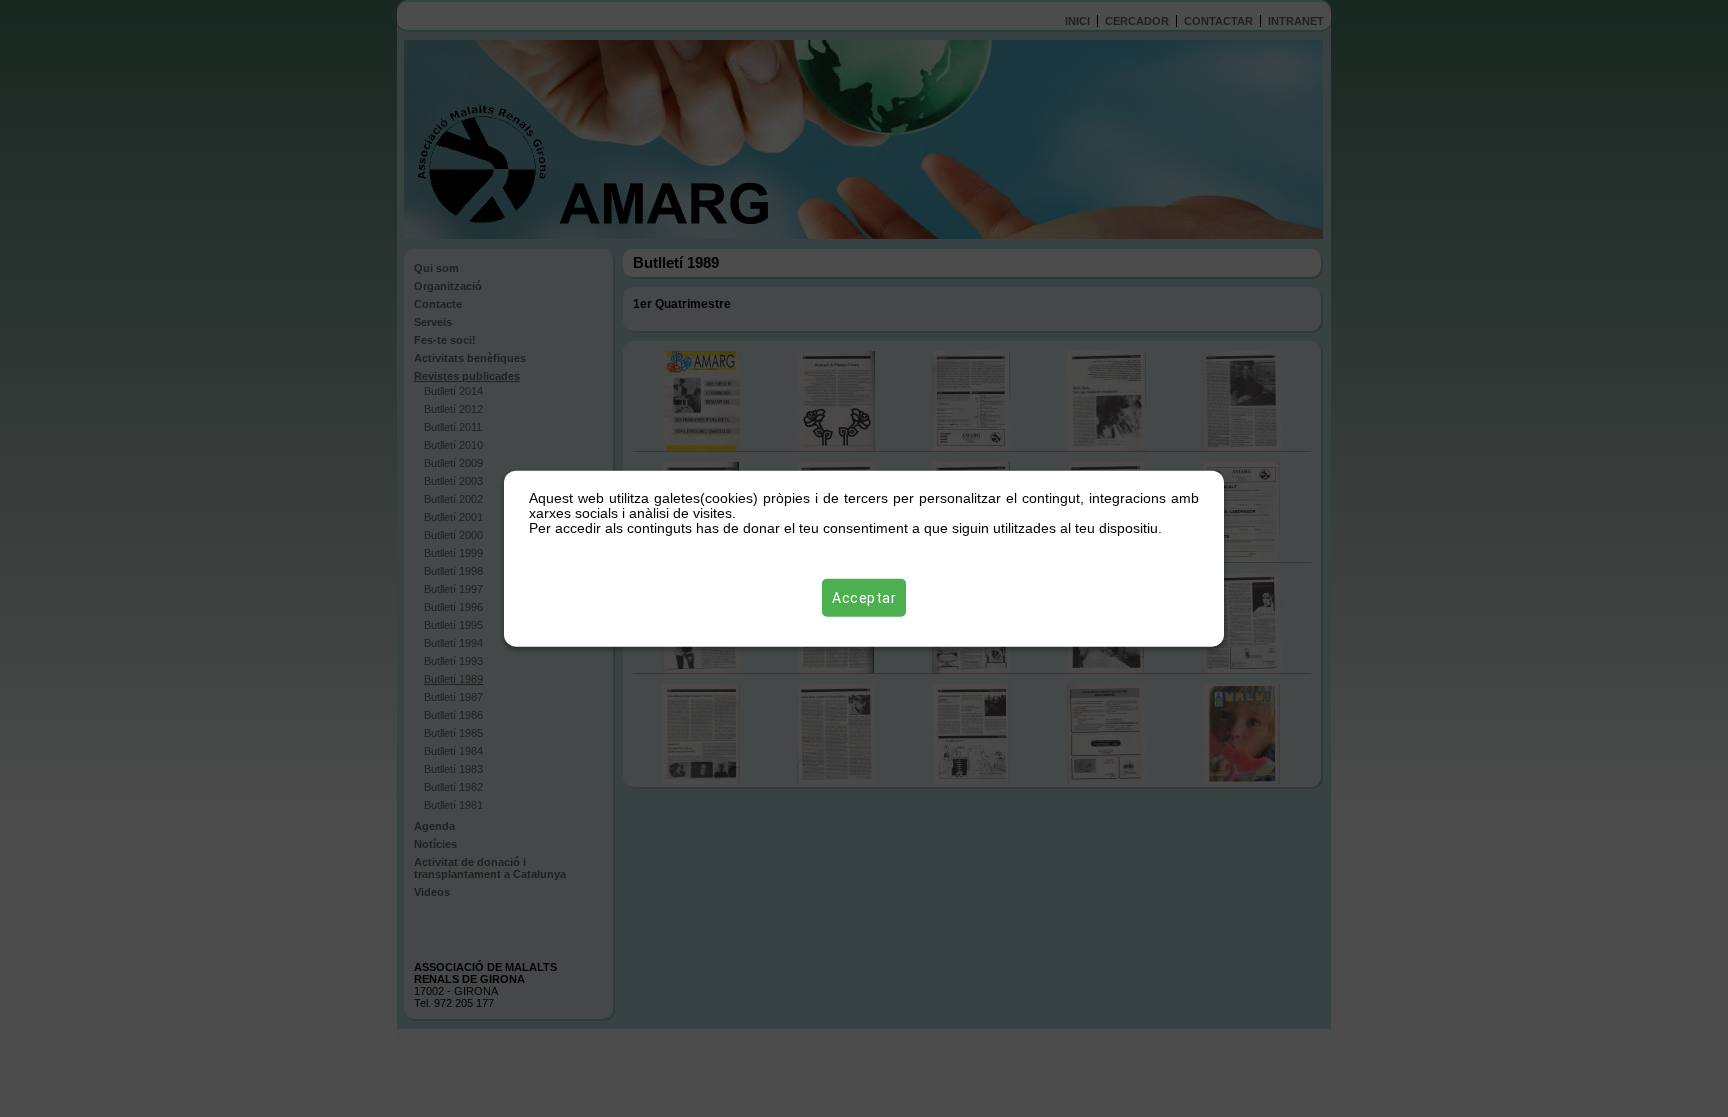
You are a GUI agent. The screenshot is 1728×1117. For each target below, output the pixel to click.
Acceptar (864, 598)
